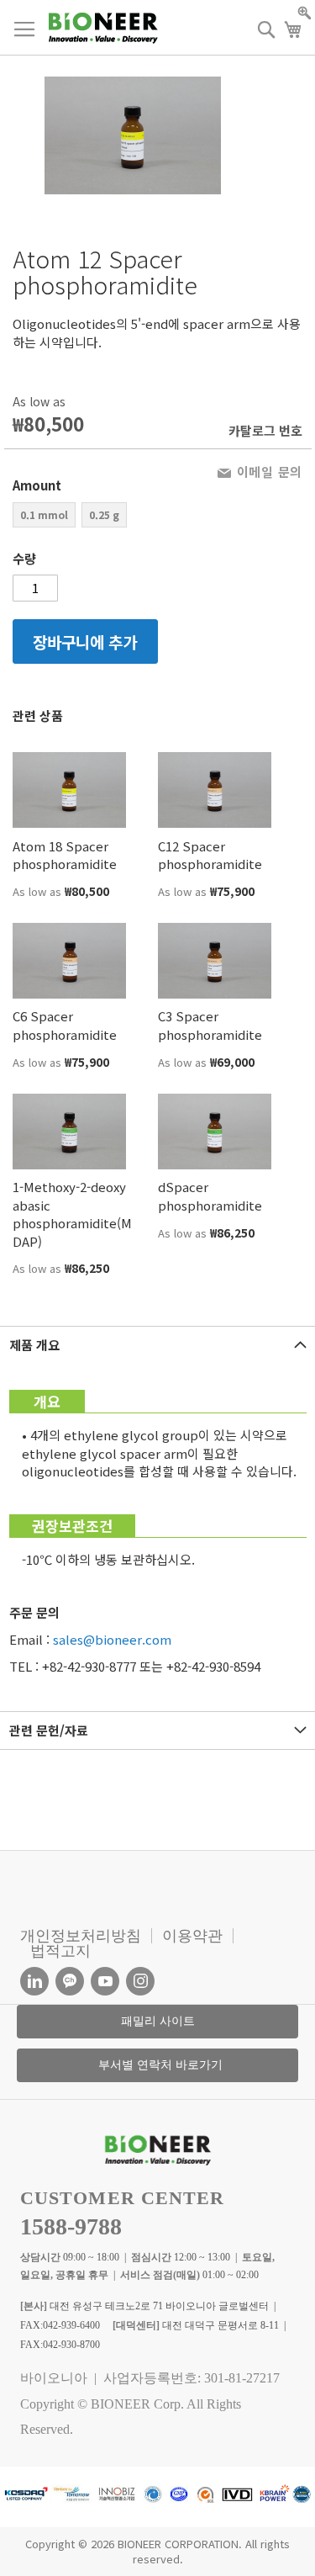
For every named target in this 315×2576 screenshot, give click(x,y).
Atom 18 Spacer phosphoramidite (65, 855)
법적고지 (60, 1951)
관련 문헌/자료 (49, 1730)
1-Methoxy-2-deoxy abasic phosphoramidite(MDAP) (72, 1214)
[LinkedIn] (34, 1981)
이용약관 (192, 1936)
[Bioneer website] (103, 28)
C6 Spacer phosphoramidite (65, 1025)
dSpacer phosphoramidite (210, 1195)
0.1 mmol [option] (44, 514)
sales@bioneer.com (112, 1639)
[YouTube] (105, 1981)
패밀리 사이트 (158, 2021)
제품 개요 (34, 1345)
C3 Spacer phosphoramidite (210, 1025)
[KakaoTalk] (70, 1981)
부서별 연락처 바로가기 (160, 2065)
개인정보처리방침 (81, 1936)
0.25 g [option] (104, 514)
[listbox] (85, 517)
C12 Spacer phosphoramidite (210, 855)
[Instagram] (140, 1981)
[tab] (157, 1345)
